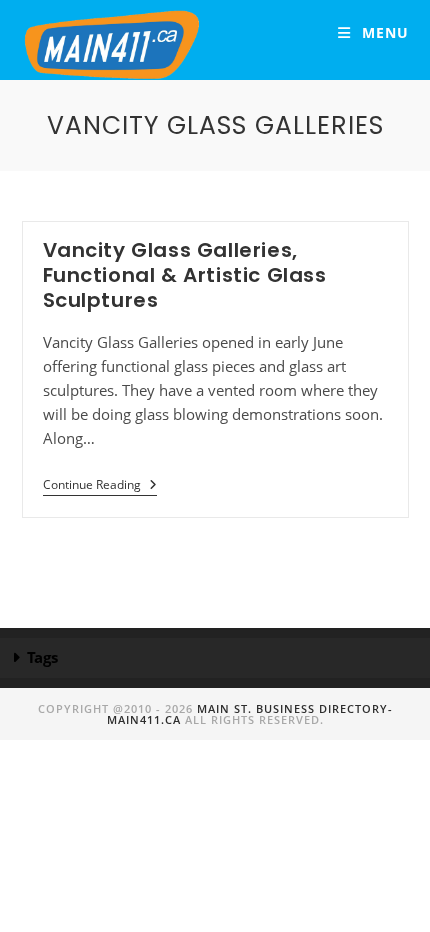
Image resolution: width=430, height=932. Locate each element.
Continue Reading (100, 485)
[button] (215, 658)
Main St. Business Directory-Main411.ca (250, 714)
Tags (42, 657)
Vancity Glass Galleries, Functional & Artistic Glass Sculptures (185, 275)
